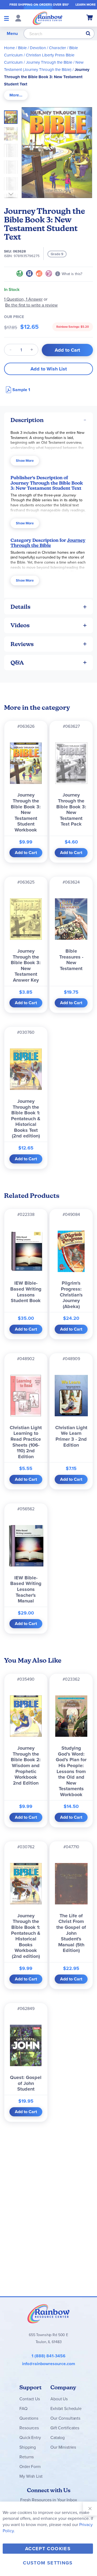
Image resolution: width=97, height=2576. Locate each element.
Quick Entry (30, 2438)
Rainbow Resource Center (48, 2314)
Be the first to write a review (31, 305)
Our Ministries (63, 2447)
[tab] (16, 95)
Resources (29, 2428)
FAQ (23, 2409)
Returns (27, 2457)
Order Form (30, 2467)
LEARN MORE (86, 5)
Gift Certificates (65, 2428)
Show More (25, 461)
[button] (12, 132)
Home (9, 48)
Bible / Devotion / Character (42, 48)
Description (27, 420)
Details (20, 607)
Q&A (17, 663)
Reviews (22, 644)
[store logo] (48, 18)
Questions (29, 2418)
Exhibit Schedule (66, 2409)
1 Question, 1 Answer (23, 299)
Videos (20, 625)
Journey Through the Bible (49, 62)
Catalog (58, 2438)
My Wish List (31, 2476)
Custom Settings (48, 2563)
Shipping (28, 2447)
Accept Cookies (48, 2549)
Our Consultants (65, 2418)
